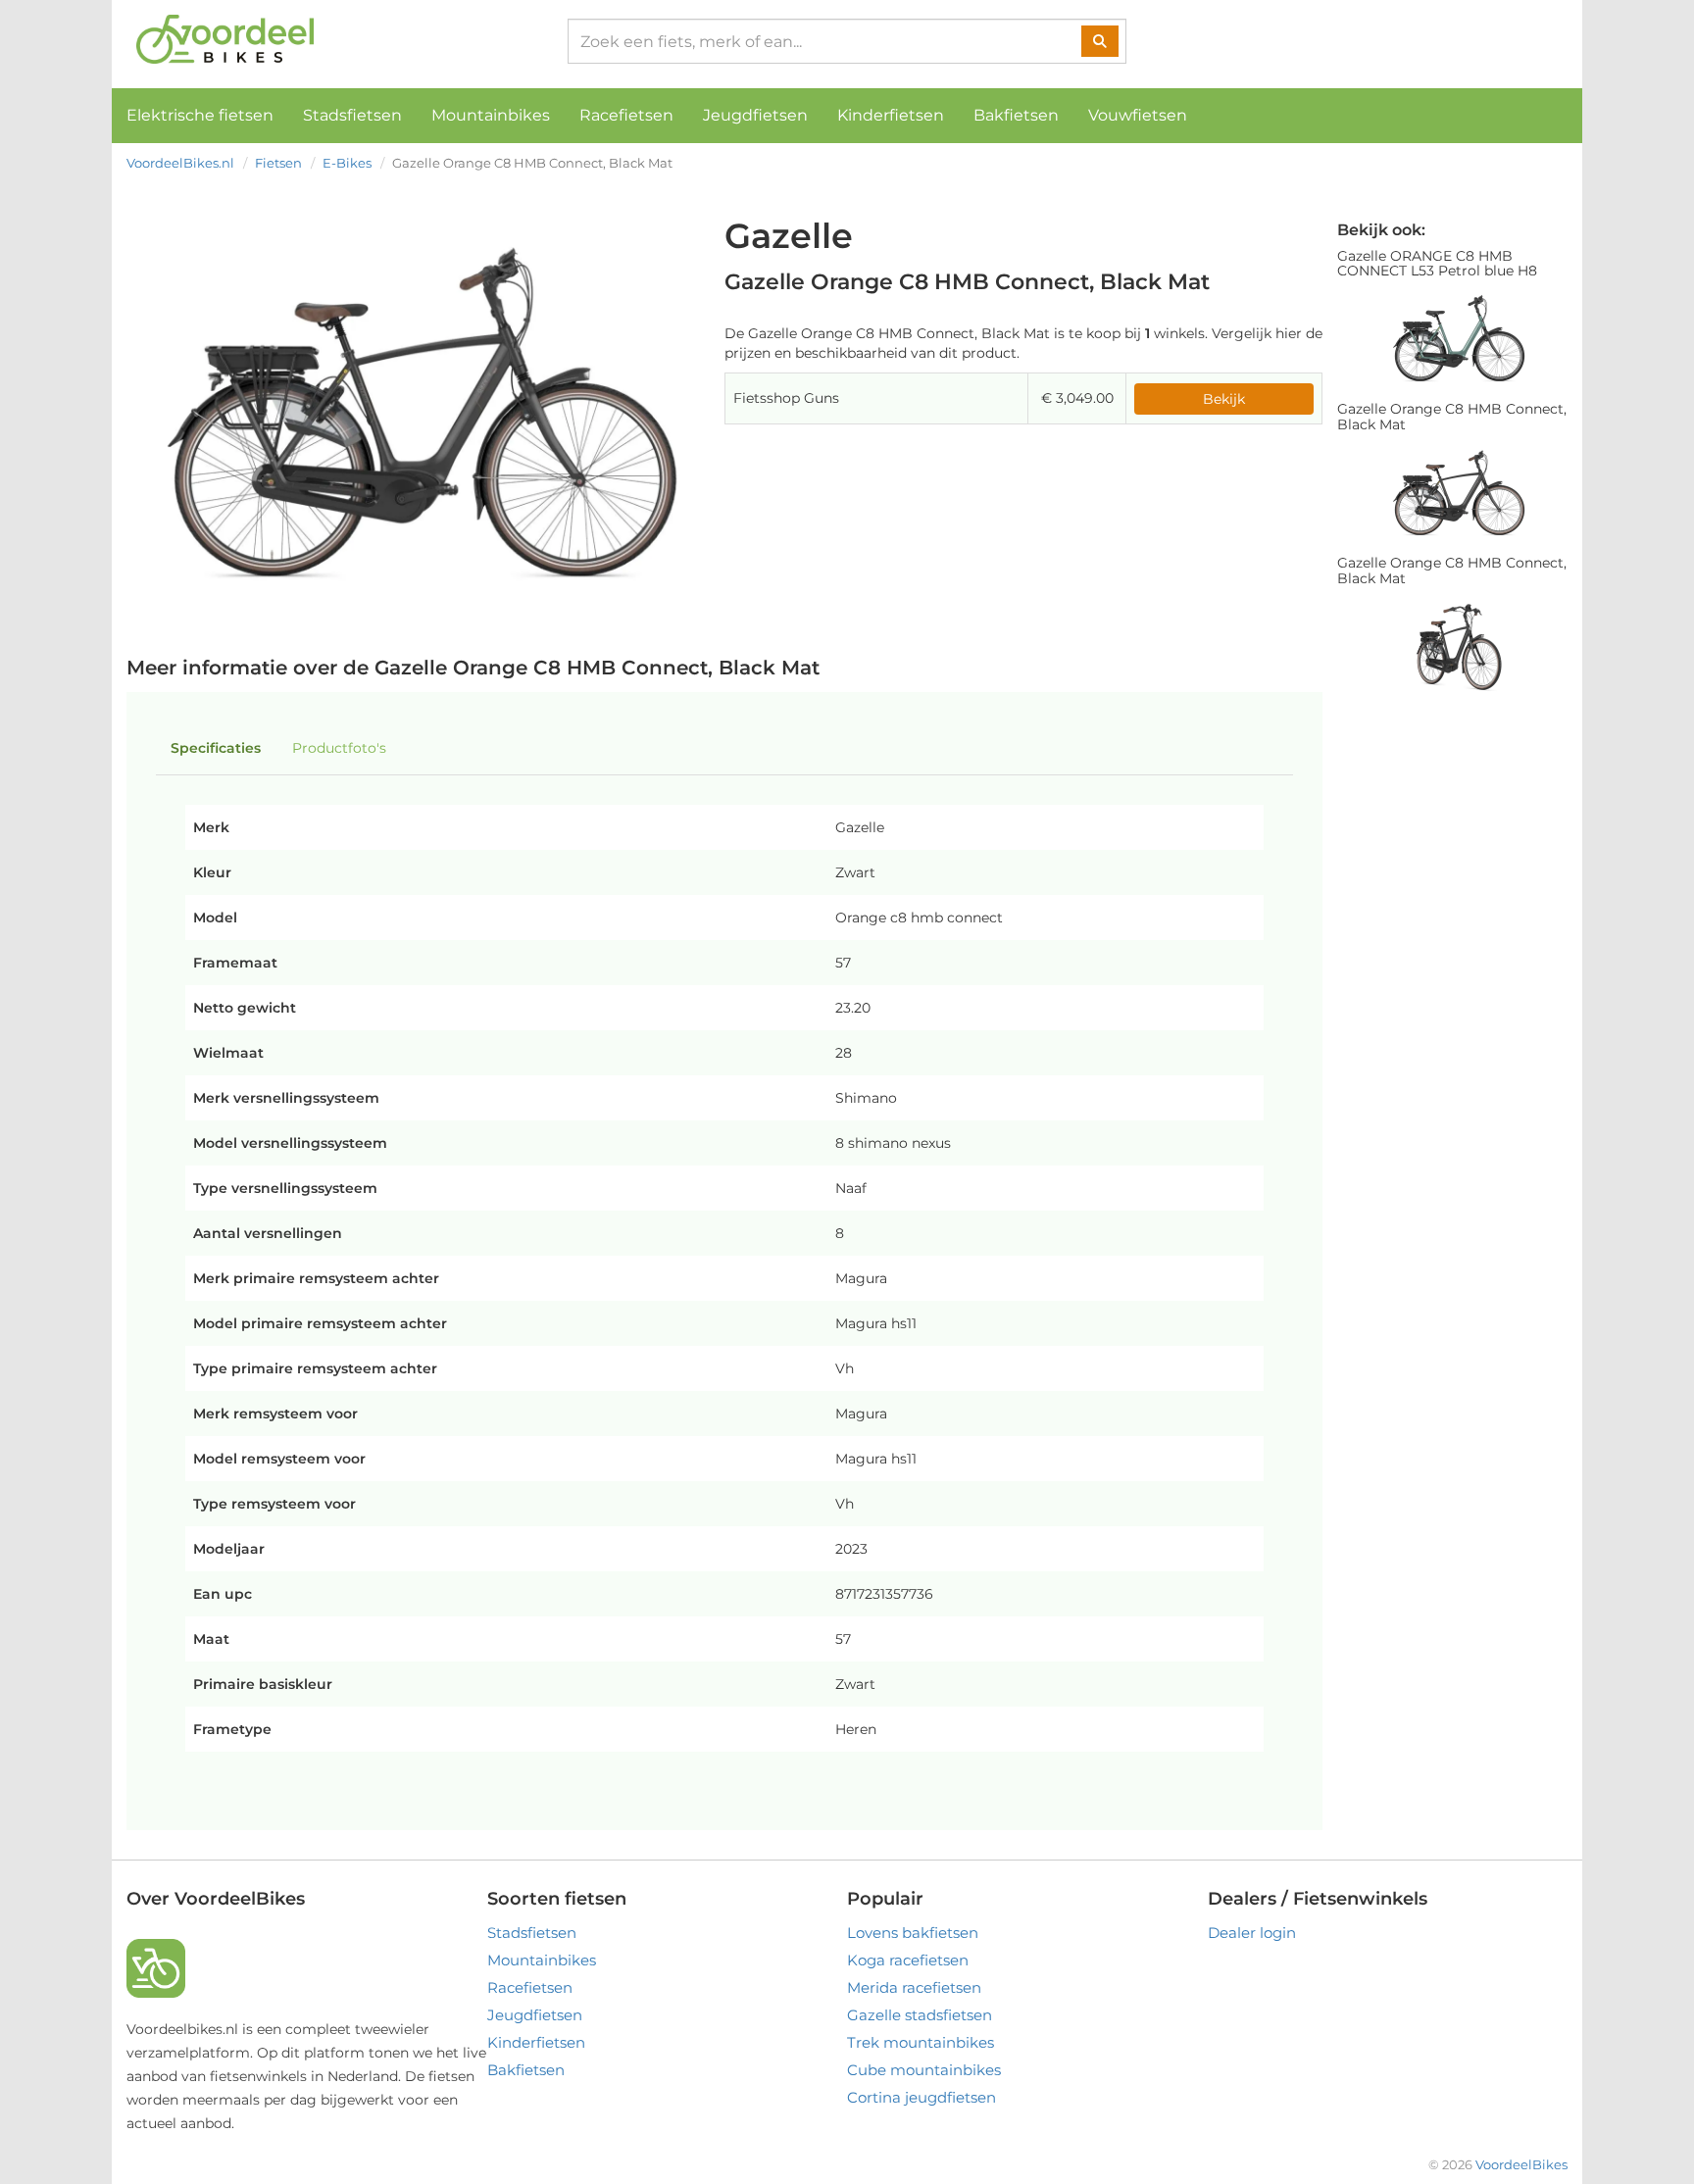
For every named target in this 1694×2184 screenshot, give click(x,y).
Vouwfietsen (1138, 115)
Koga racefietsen (908, 1960)
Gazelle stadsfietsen (920, 2015)
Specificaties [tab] (216, 748)
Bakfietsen (1016, 115)
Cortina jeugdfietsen (922, 2097)
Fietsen (278, 163)
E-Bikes (347, 163)
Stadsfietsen (352, 115)
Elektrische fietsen (200, 115)
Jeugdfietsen (755, 115)
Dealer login (1252, 1933)
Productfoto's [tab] (339, 748)
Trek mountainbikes (921, 2042)
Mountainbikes (491, 115)
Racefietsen (626, 115)
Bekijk (1224, 399)
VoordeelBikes (1521, 2164)
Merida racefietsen (914, 1987)
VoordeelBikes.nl (180, 163)
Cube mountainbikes (924, 2070)
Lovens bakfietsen (913, 1933)
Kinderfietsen (891, 115)
